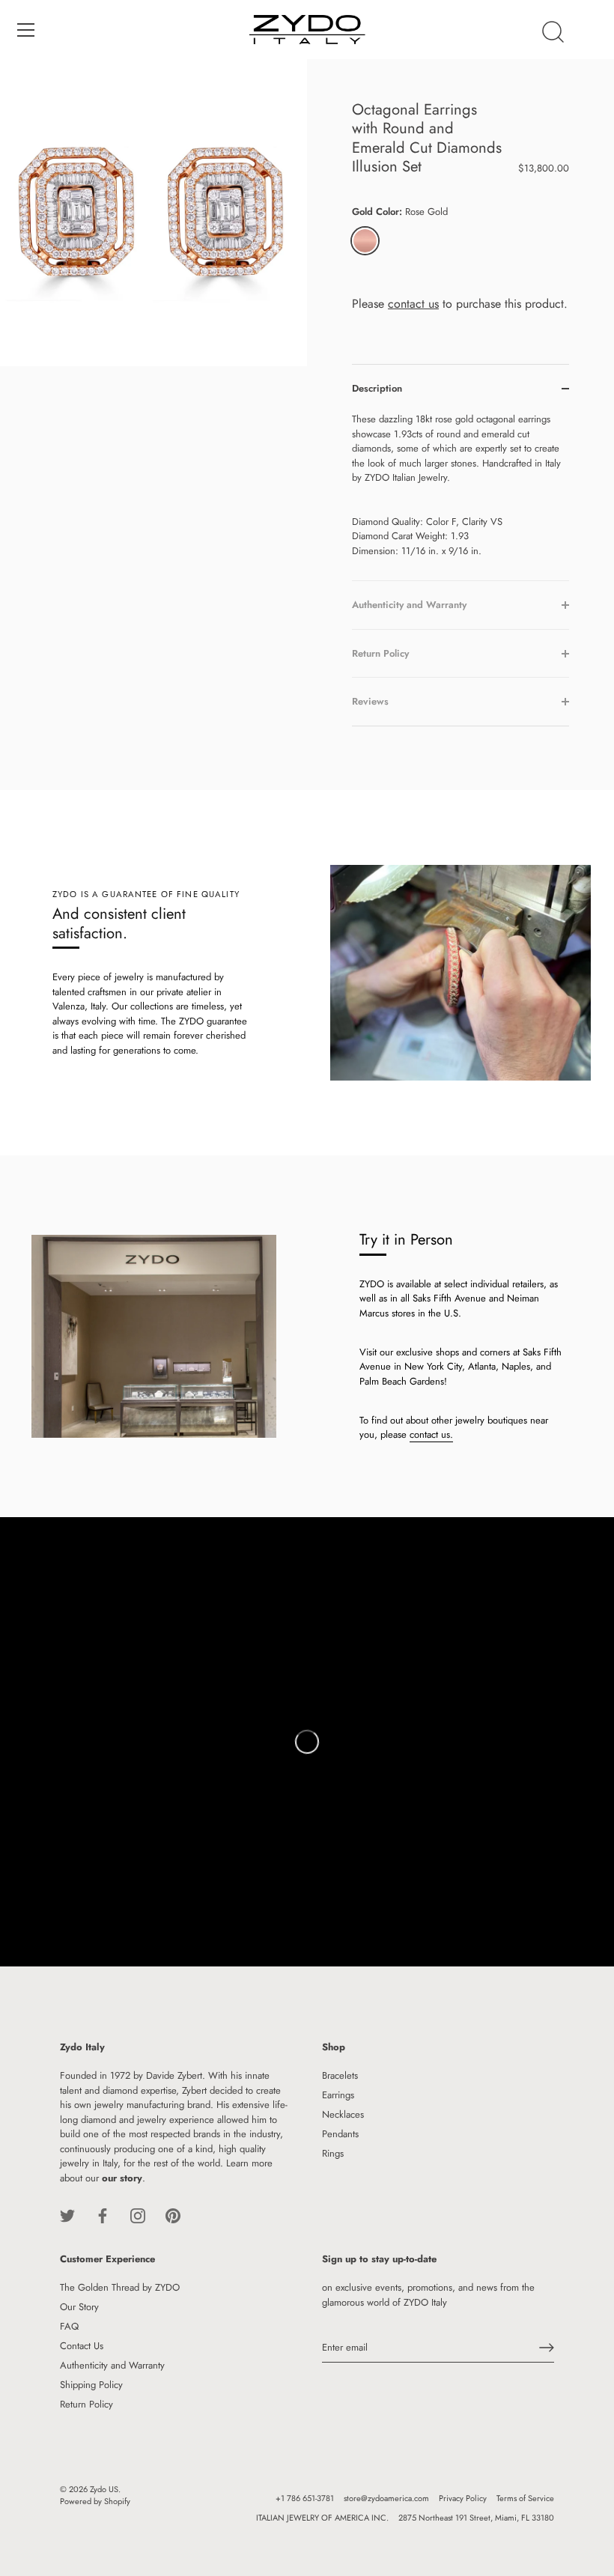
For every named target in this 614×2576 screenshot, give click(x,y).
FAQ (69, 2326)
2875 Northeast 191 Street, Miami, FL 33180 (476, 2518)
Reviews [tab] (370, 701)
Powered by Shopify (95, 2501)
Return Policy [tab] (380, 653)
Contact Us (82, 2346)
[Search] (553, 32)
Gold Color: (400, 212)
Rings (333, 2153)
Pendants (340, 2134)
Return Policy (86, 2404)
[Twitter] (67, 2215)
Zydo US (104, 2489)
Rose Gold (365, 241)
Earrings (338, 2095)
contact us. (431, 1434)
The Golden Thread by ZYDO (120, 2287)
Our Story (79, 2307)
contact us (413, 304)
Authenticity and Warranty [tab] (409, 605)
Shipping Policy (91, 2385)
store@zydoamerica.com (386, 2498)
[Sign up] (547, 2348)
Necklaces (343, 2114)
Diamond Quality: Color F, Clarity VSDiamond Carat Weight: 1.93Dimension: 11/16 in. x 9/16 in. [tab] (456, 485)
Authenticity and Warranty (112, 2365)
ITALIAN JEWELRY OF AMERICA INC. (322, 2518)
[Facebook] (103, 2215)
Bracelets (340, 2075)
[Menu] (26, 30)
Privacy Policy (463, 2498)
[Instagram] (138, 2215)
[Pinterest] (173, 2215)
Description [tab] (377, 388)
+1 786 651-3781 (305, 2498)
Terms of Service (525, 2498)
